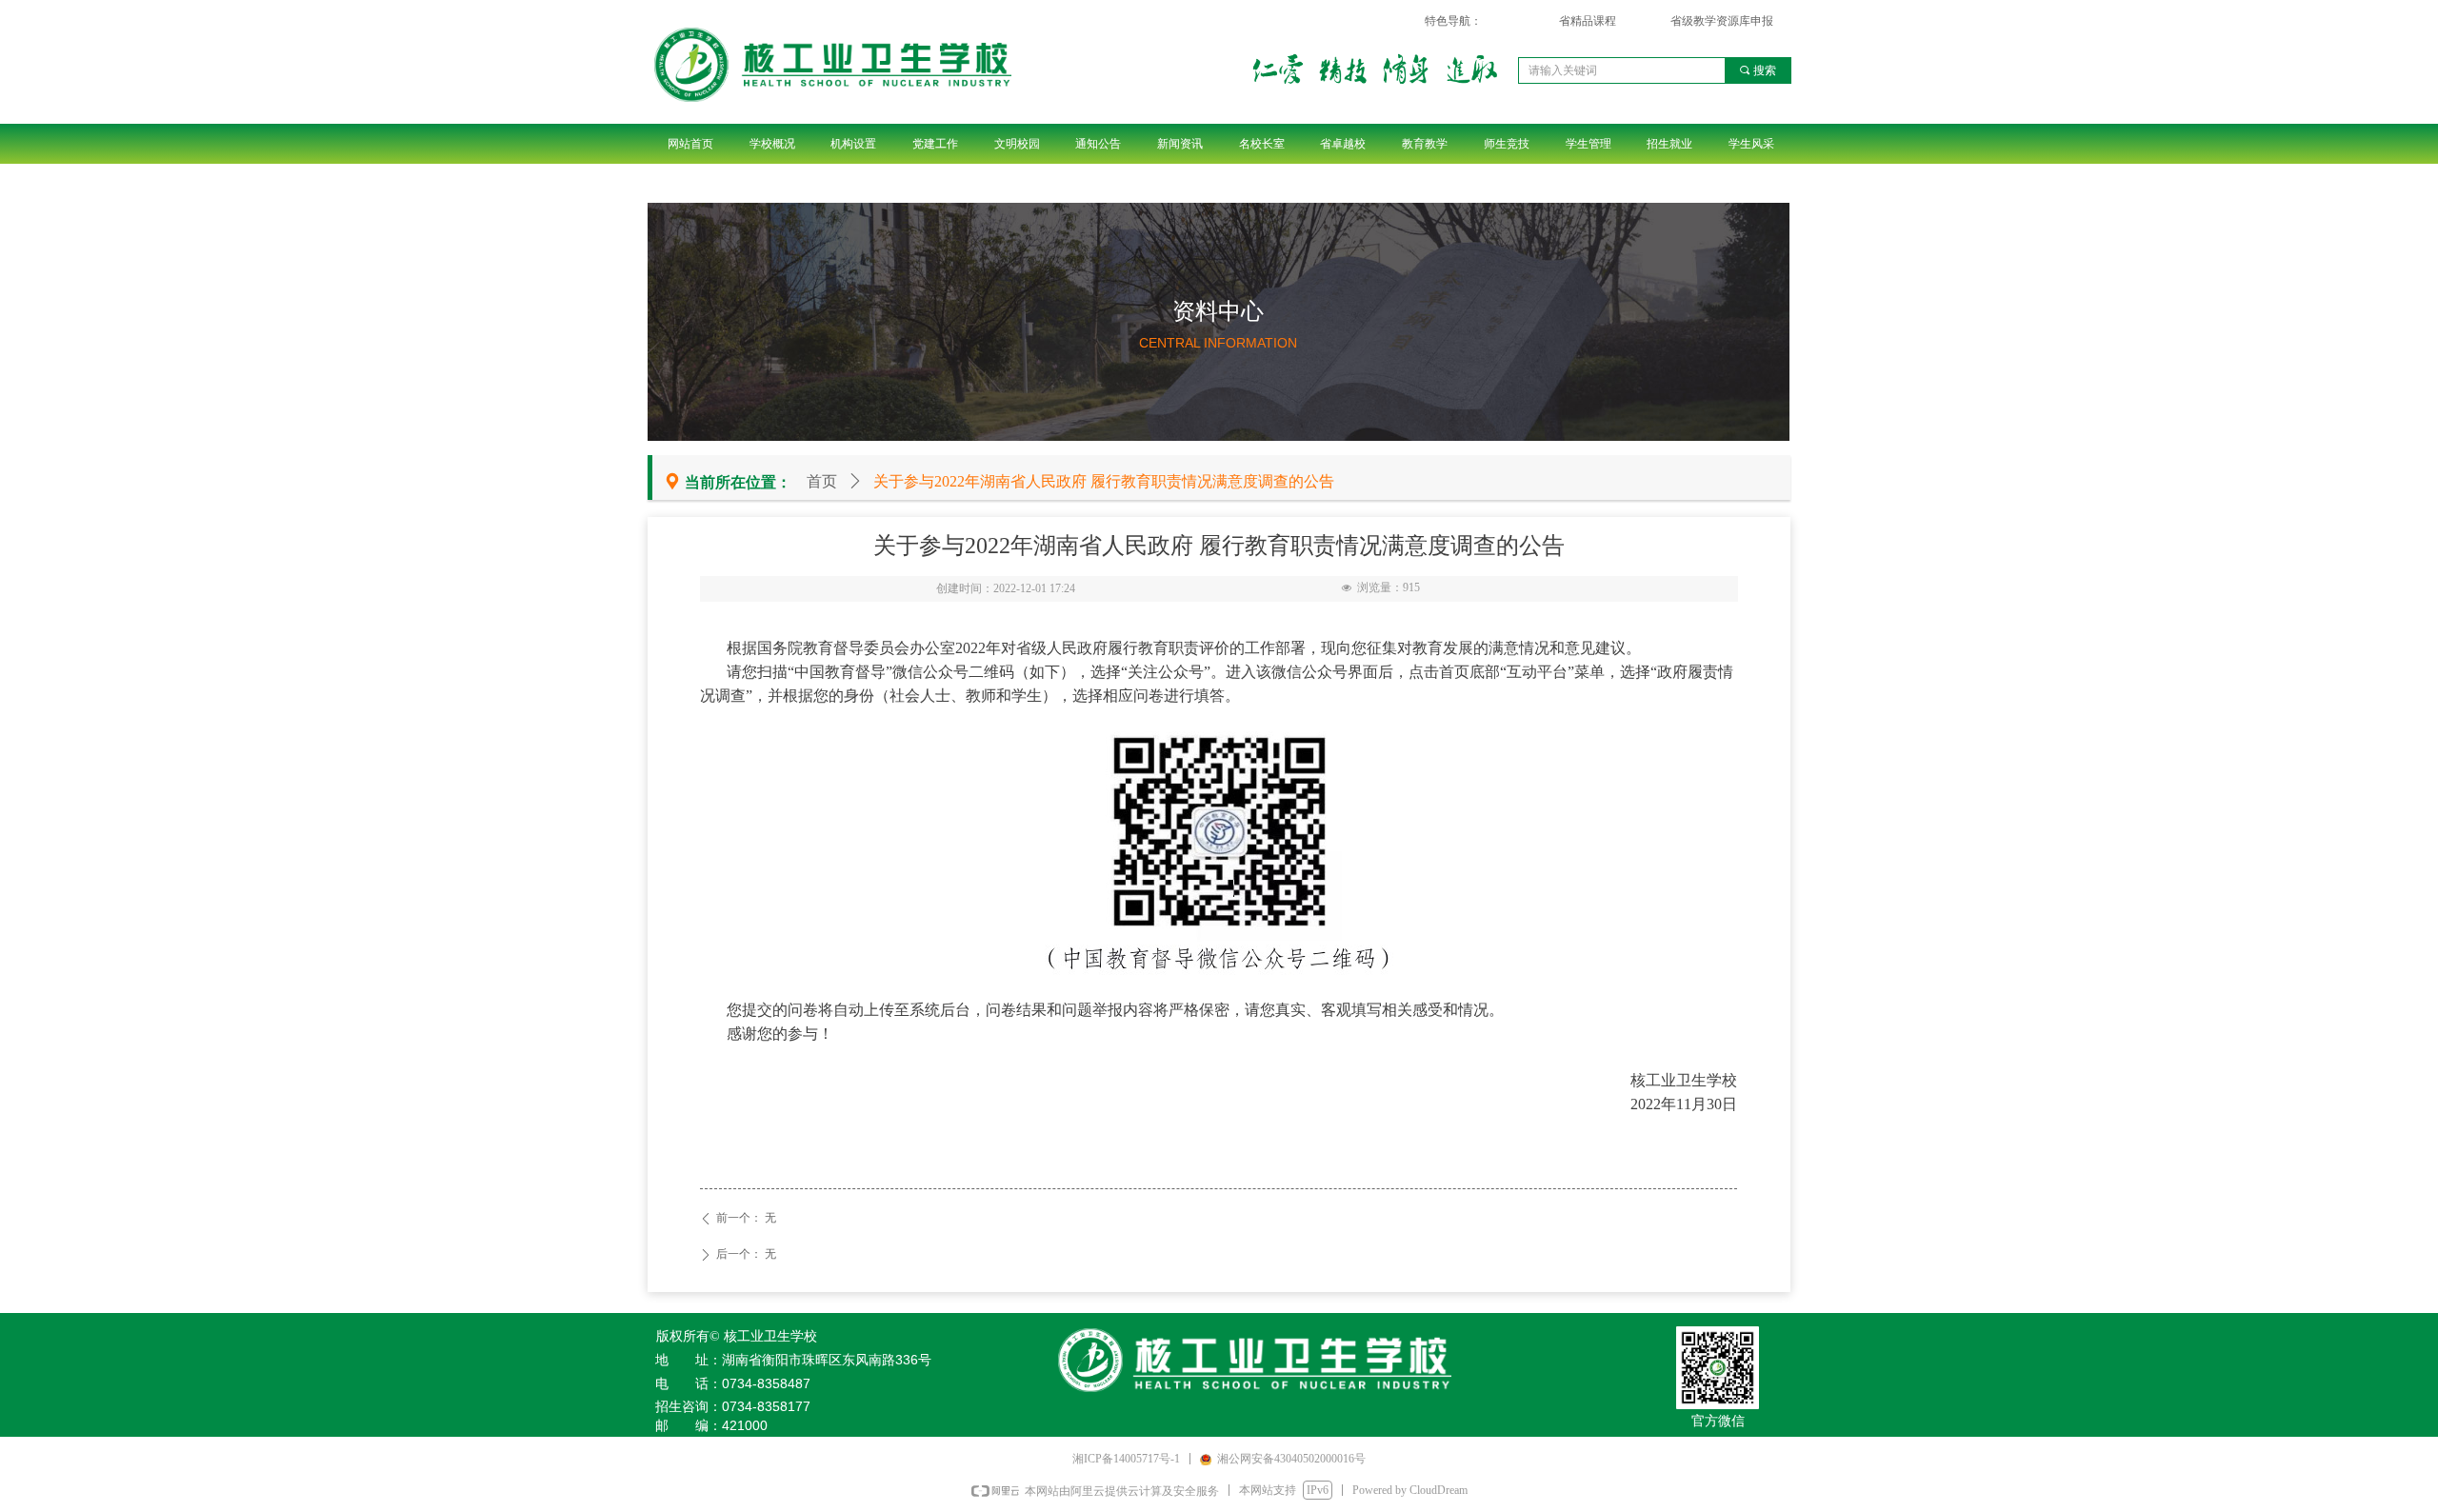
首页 (822, 481)
